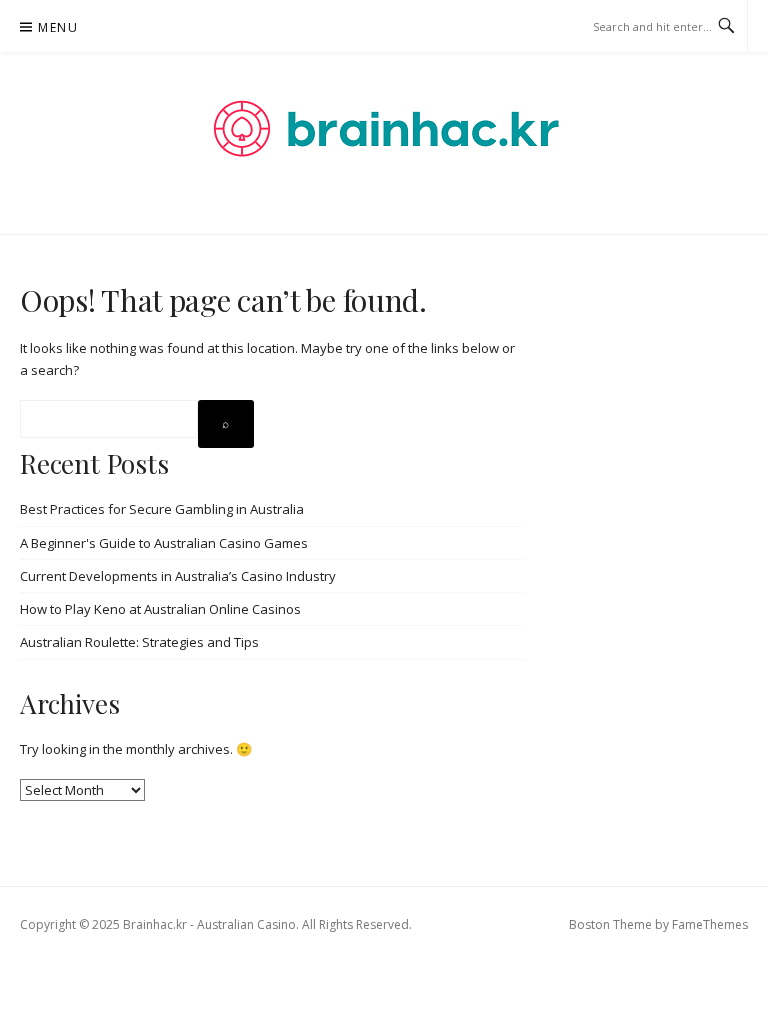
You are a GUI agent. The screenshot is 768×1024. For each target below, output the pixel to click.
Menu (58, 27)
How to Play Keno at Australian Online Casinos (160, 609)
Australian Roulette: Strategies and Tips (139, 642)
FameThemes (710, 924)
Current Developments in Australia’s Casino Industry (178, 576)
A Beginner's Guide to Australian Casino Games (164, 543)
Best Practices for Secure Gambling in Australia (162, 509)
